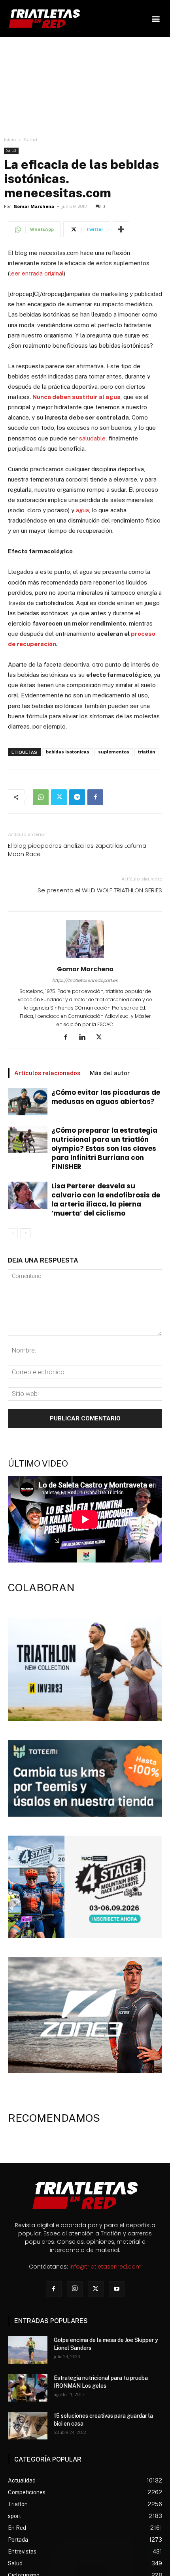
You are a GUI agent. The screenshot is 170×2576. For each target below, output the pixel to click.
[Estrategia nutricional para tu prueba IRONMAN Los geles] (28, 2388)
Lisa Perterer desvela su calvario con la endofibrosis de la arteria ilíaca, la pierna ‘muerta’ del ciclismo (106, 1200)
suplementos (114, 752)
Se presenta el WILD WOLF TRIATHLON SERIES (100, 890)
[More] (121, 229)
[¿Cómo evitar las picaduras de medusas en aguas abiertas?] (28, 1102)
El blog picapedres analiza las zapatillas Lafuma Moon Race (77, 850)
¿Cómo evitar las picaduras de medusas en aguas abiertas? (106, 1097)
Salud (30, 140)
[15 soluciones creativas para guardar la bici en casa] (28, 2426)
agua (82, 510)
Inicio (10, 140)
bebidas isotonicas (68, 752)
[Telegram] (77, 797)
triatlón (147, 752)
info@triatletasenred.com (106, 2267)
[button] (156, 19)
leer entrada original (37, 273)
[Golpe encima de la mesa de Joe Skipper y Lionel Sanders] (28, 2350)
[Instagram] (75, 2289)
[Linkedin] (85, 1038)
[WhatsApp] (41, 797)
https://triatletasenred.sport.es (85, 980)
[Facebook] (95, 797)
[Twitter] (59, 797)
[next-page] (25, 1233)
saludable (92, 438)
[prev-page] (13, 1233)
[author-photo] (85, 958)
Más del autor (110, 1073)
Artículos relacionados (47, 1073)
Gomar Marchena (34, 207)
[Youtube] (117, 2289)
